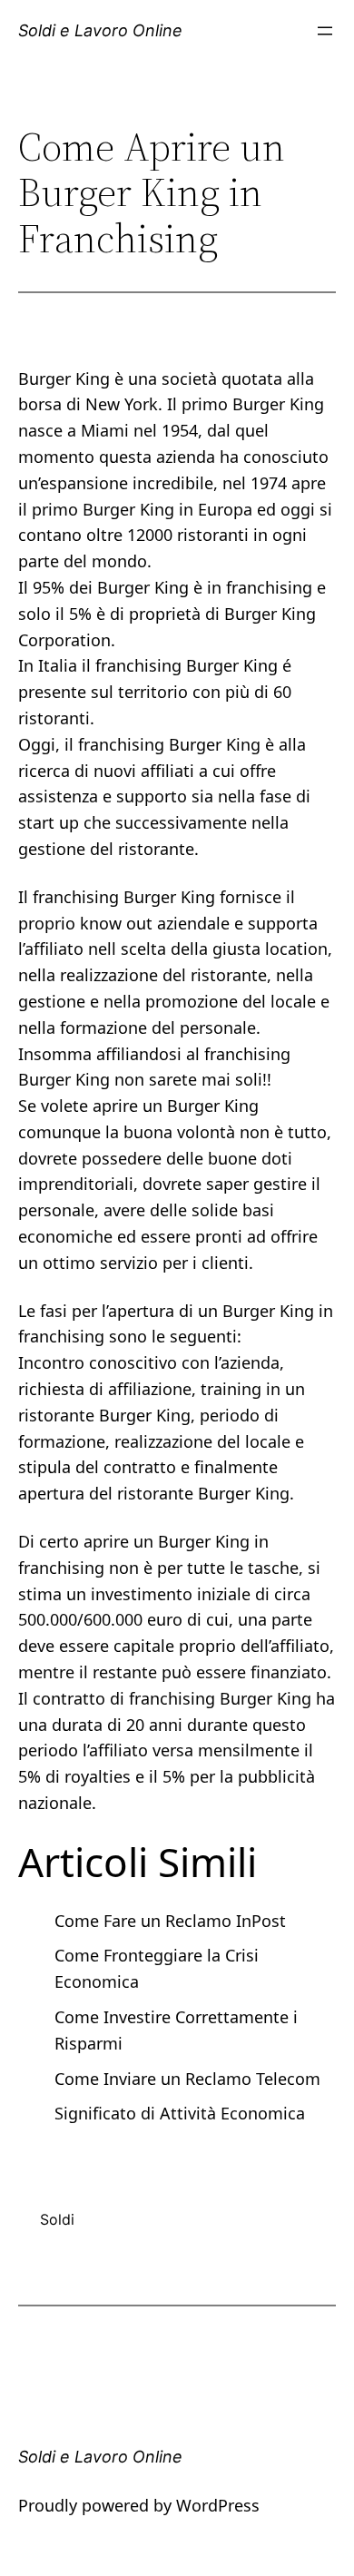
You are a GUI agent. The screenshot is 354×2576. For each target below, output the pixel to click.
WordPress (218, 2505)
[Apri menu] (325, 31)
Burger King (215, 744)
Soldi (57, 2219)
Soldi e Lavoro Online (100, 30)
